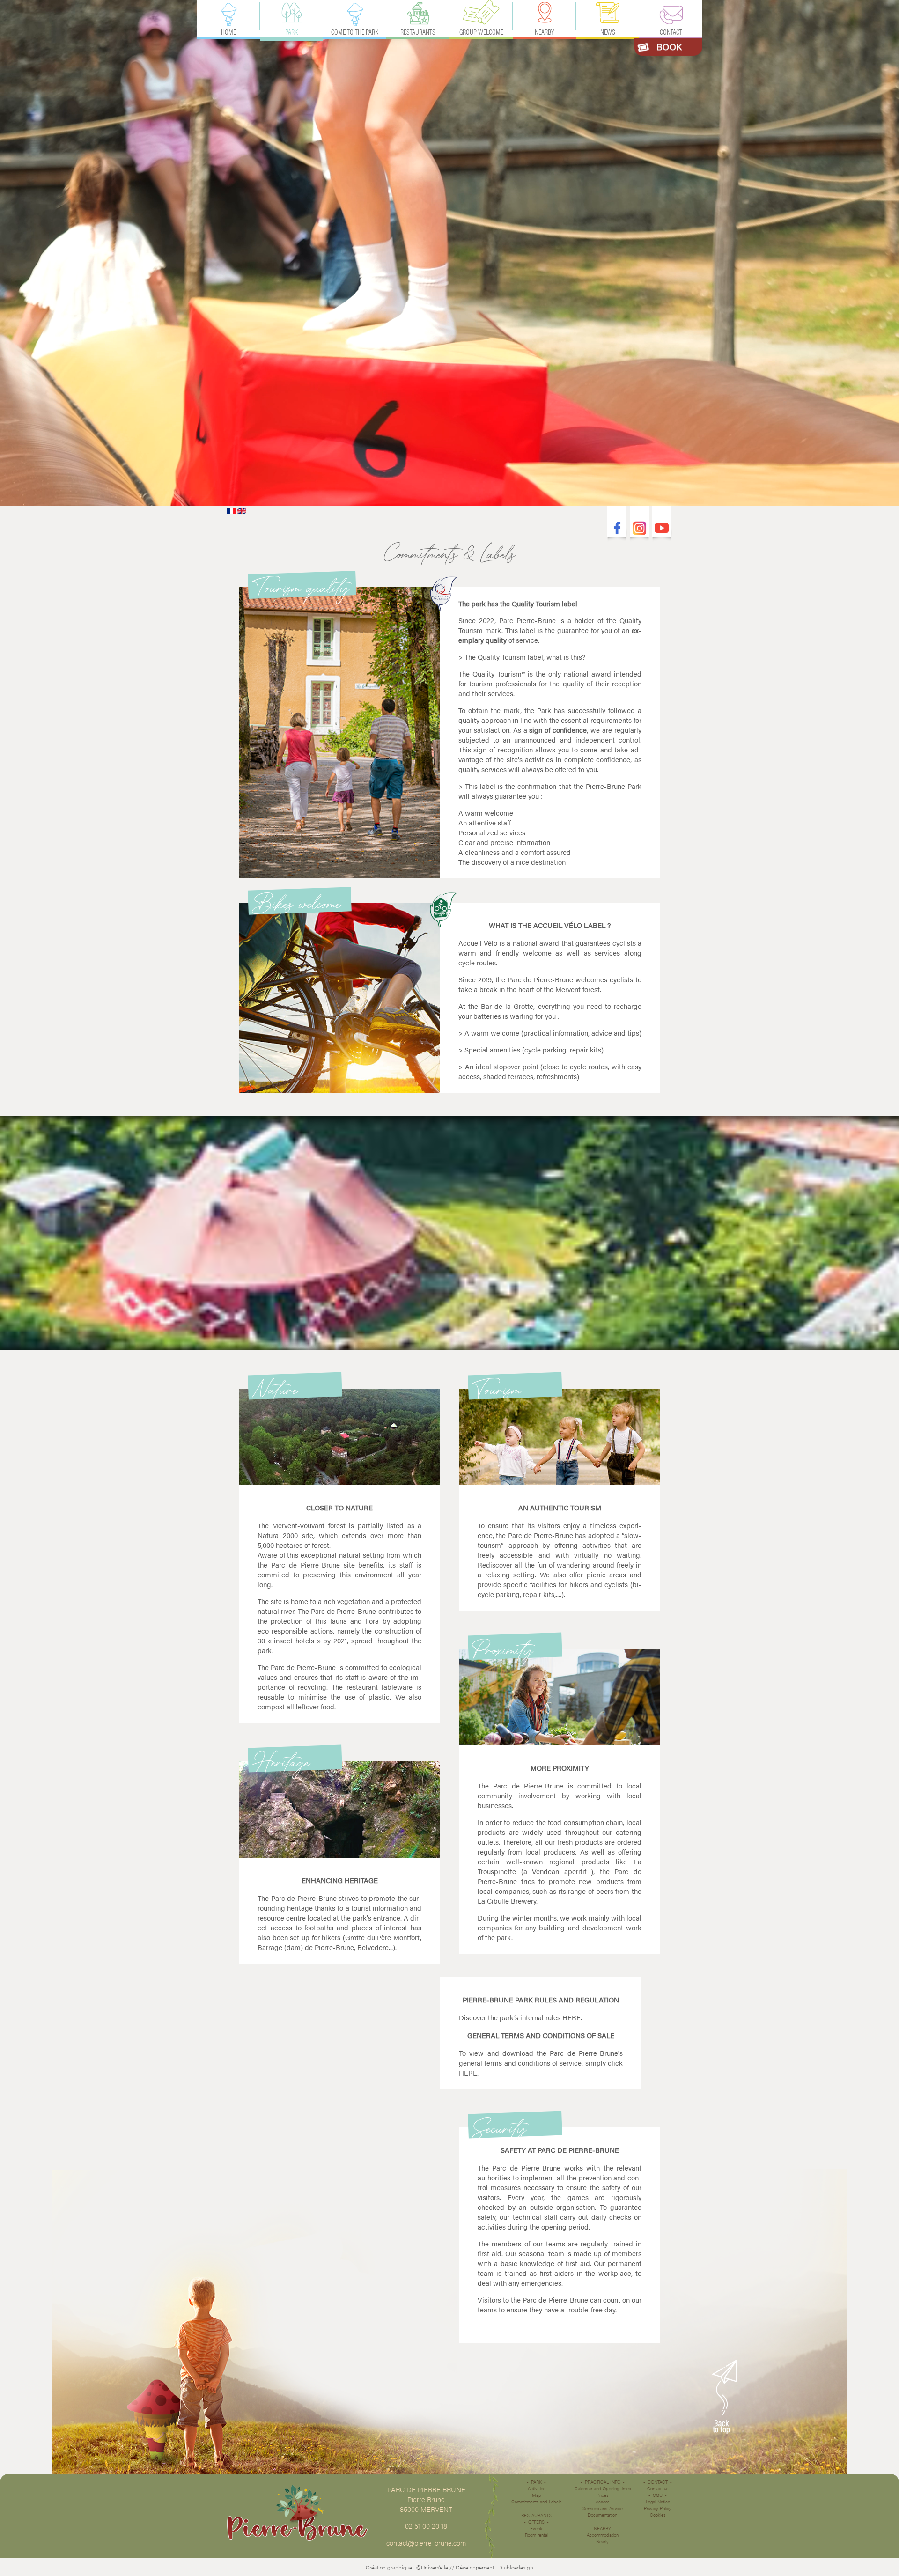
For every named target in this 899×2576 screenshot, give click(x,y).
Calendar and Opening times (603, 2488)
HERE (571, 2017)
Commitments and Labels (536, 2502)
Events (537, 2528)
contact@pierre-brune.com (426, 2543)
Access (602, 2502)
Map (537, 2495)
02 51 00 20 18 (426, 2526)
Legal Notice (658, 2502)
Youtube (662, 528)
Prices (602, 2495)
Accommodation (603, 2535)
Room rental (537, 2535)
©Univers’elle (432, 2567)
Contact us (658, 2488)
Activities (536, 2488)
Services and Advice (603, 2508)
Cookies (658, 2515)
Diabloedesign (516, 2567)
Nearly (602, 2541)
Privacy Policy (658, 2508)
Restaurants (536, 2515)
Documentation (602, 2515)
